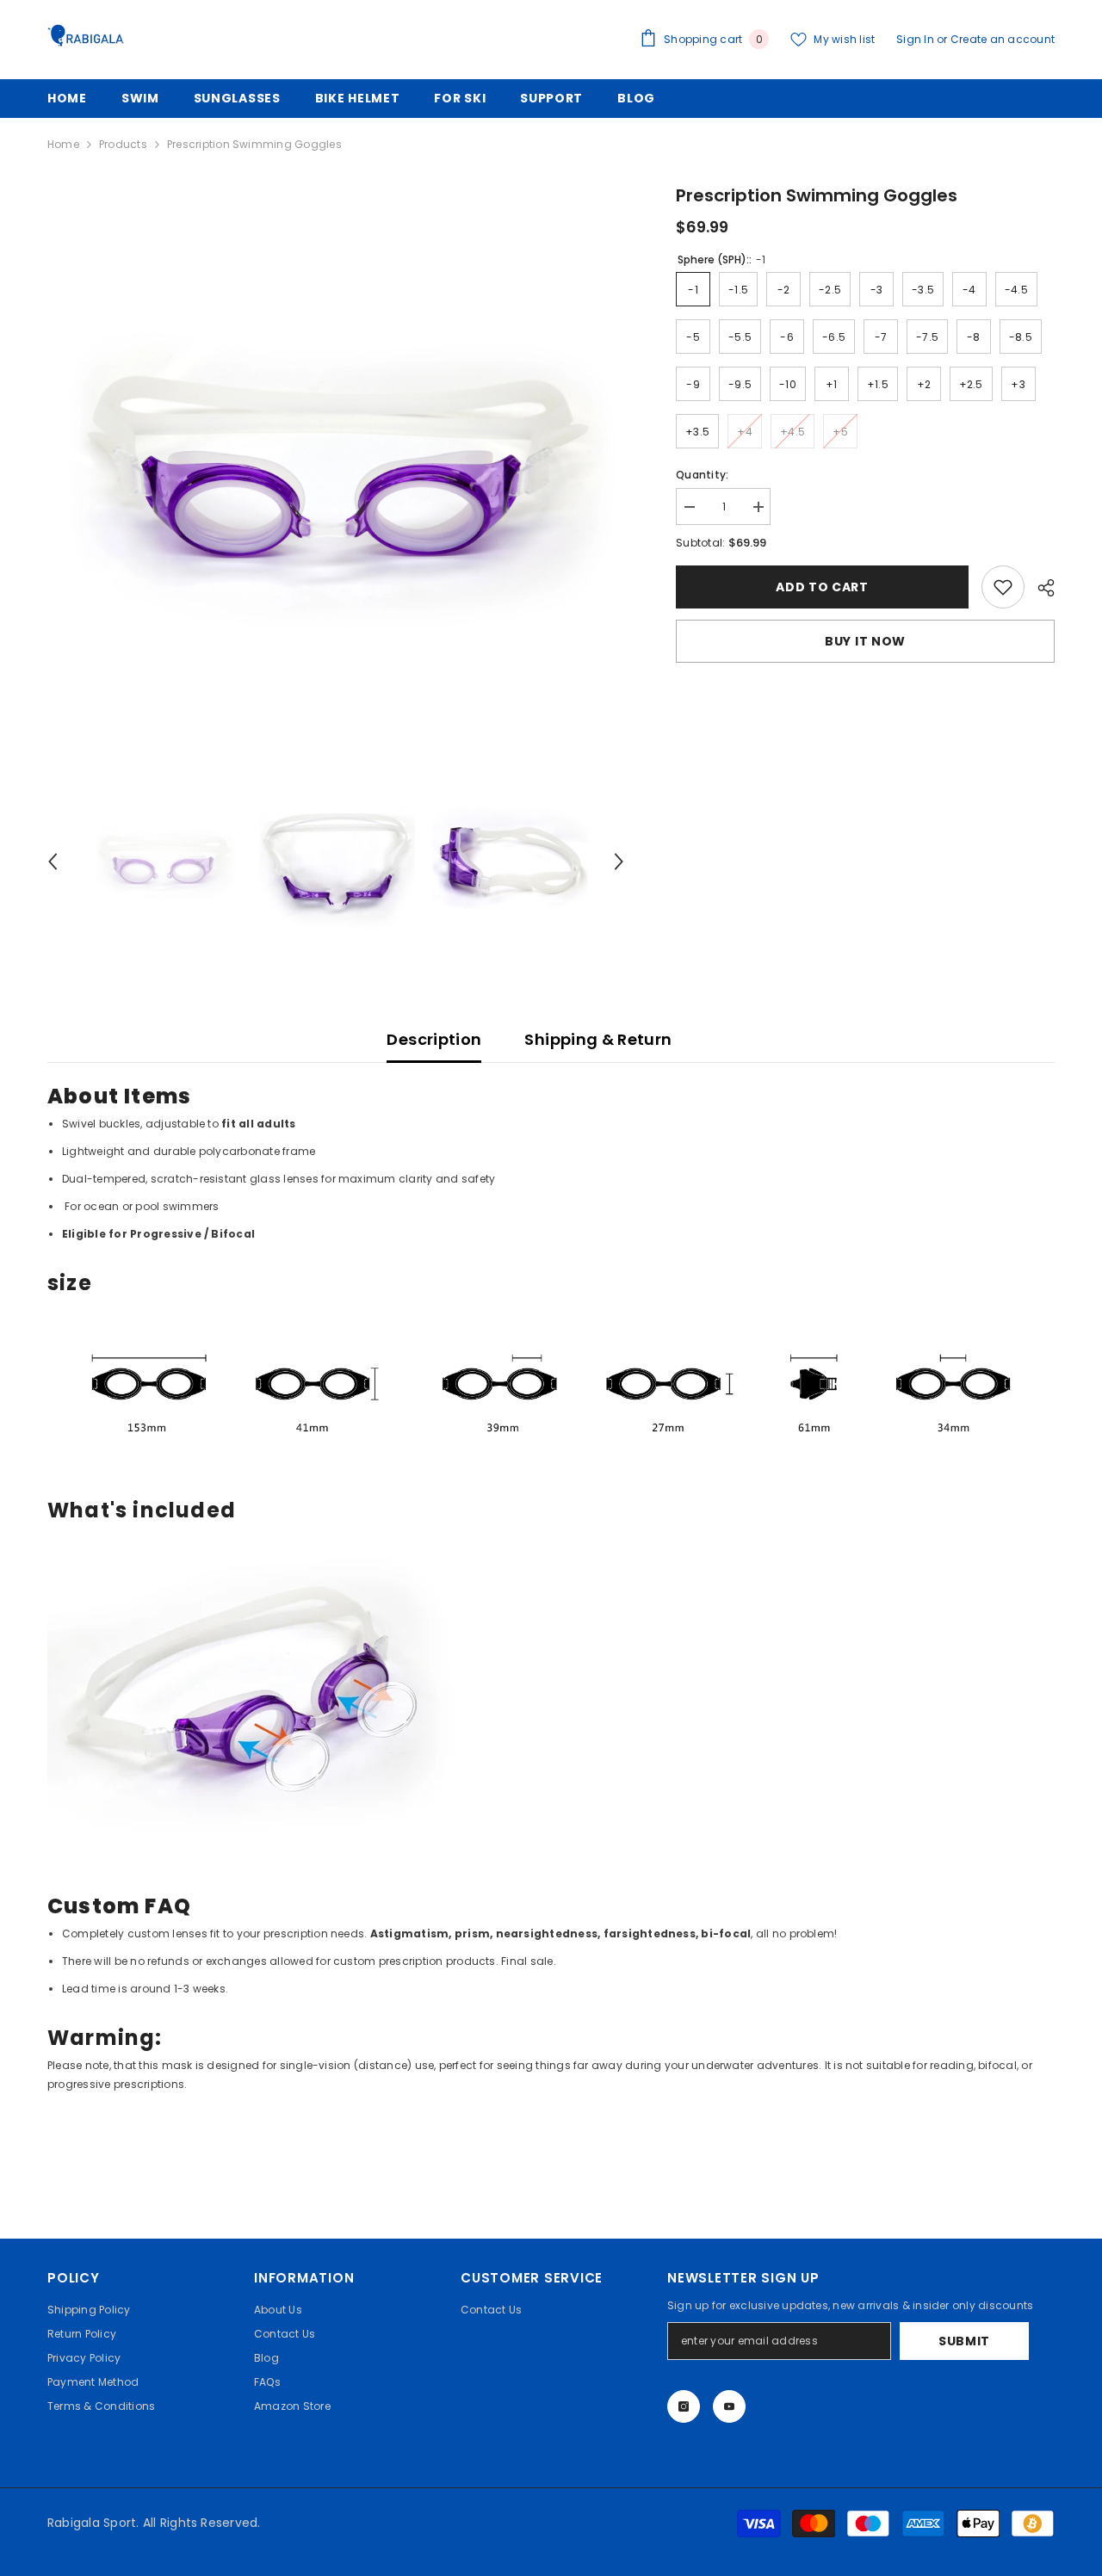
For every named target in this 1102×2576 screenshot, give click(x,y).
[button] (53, 862)
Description (434, 1039)
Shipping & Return (598, 1039)
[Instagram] (684, 2406)
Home (63, 144)
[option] (336, 474)
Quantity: (702, 475)
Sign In (916, 39)
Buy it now (865, 641)
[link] (1003, 587)
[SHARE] (1040, 588)
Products (123, 144)
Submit (964, 2341)
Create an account (1003, 39)
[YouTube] (729, 2406)
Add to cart (822, 587)
